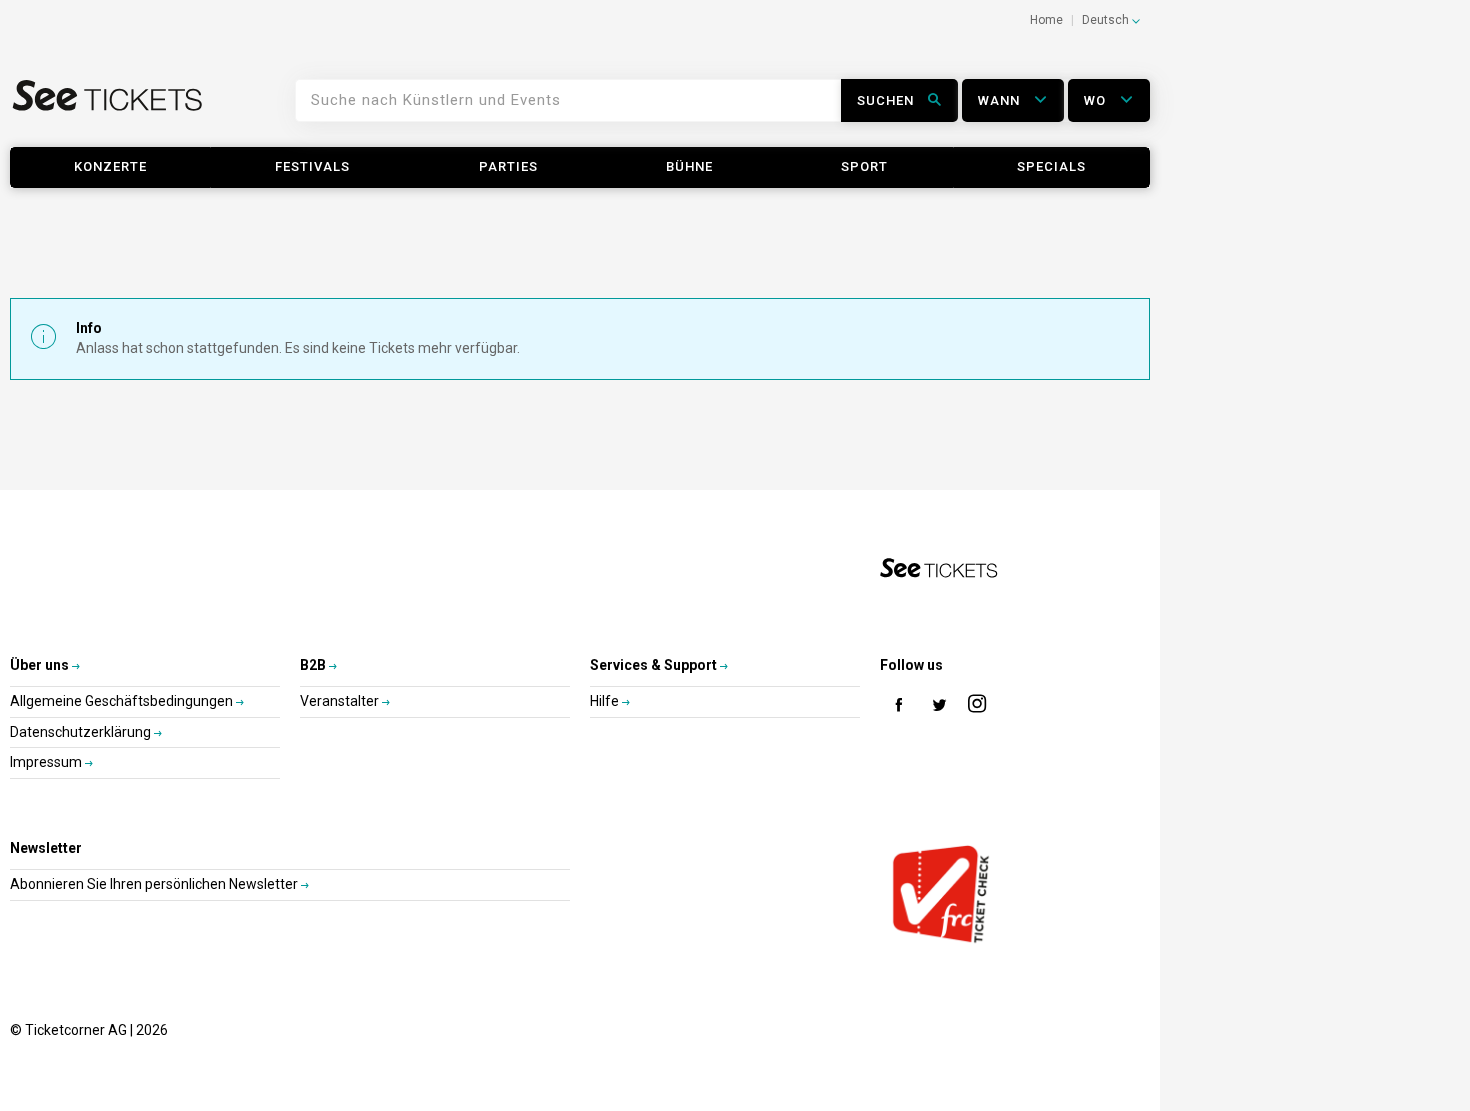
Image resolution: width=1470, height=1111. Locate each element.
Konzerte (110, 166)
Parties (508, 166)
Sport (864, 166)
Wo (1097, 100)
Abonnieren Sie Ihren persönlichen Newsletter (155, 884)
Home (1046, 20)
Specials (1051, 166)
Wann (1001, 100)
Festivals (312, 166)
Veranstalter (341, 701)
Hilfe (606, 701)
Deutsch (1107, 20)
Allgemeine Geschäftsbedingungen (123, 701)
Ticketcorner (108, 108)
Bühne (689, 166)
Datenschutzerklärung (82, 732)
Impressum (47, 762)
